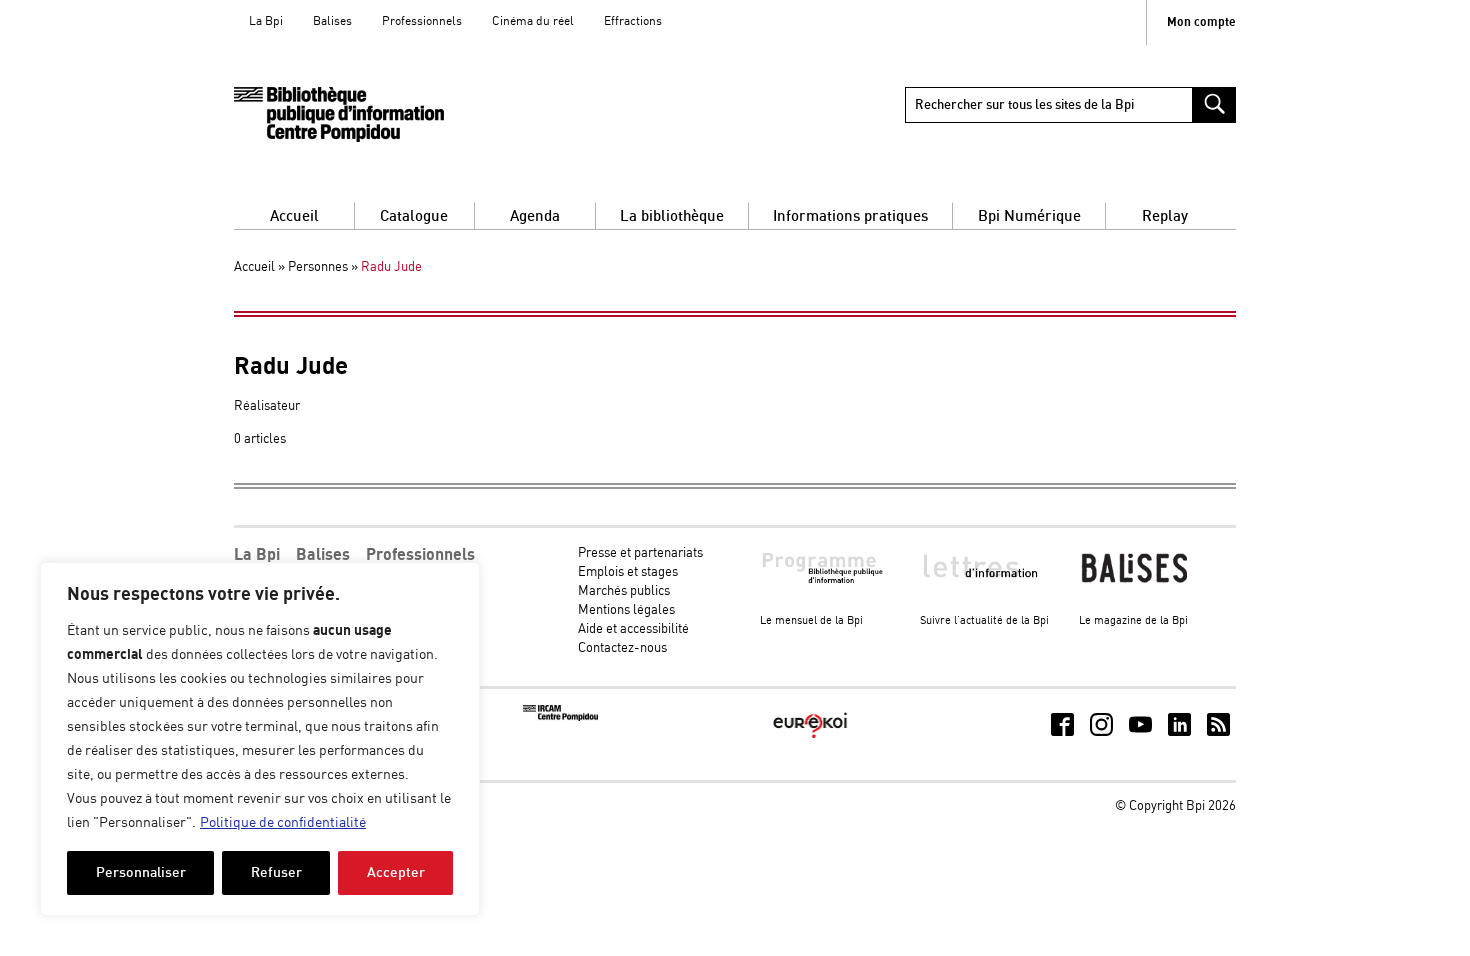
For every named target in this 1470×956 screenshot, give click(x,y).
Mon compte (1201, 22)
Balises (332, 21)
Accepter (396, 872)
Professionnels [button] (420, 555)
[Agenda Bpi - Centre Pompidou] (339, 114)
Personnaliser (141, 872)
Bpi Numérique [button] (1029, 216)
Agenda (535, 216)
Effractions (633, 21)
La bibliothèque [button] (672, 216)
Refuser (276, 872)
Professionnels (422, 21)
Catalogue (414, 216)
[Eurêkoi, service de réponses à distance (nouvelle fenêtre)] (810, 739)
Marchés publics (624, 591)
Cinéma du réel (533, 21)
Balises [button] (323, 555)
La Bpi (266, 21)
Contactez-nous (622, 648)
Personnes (318, 267)
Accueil (294, 216)
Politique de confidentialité (283, 823)
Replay (1165, 216)
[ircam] (560, 717)
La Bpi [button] (257, 555)
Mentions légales (626, 610)
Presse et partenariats (640, 553)
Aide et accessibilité (633, 629)
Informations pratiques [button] (850, 216)
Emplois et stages (628, 572)
